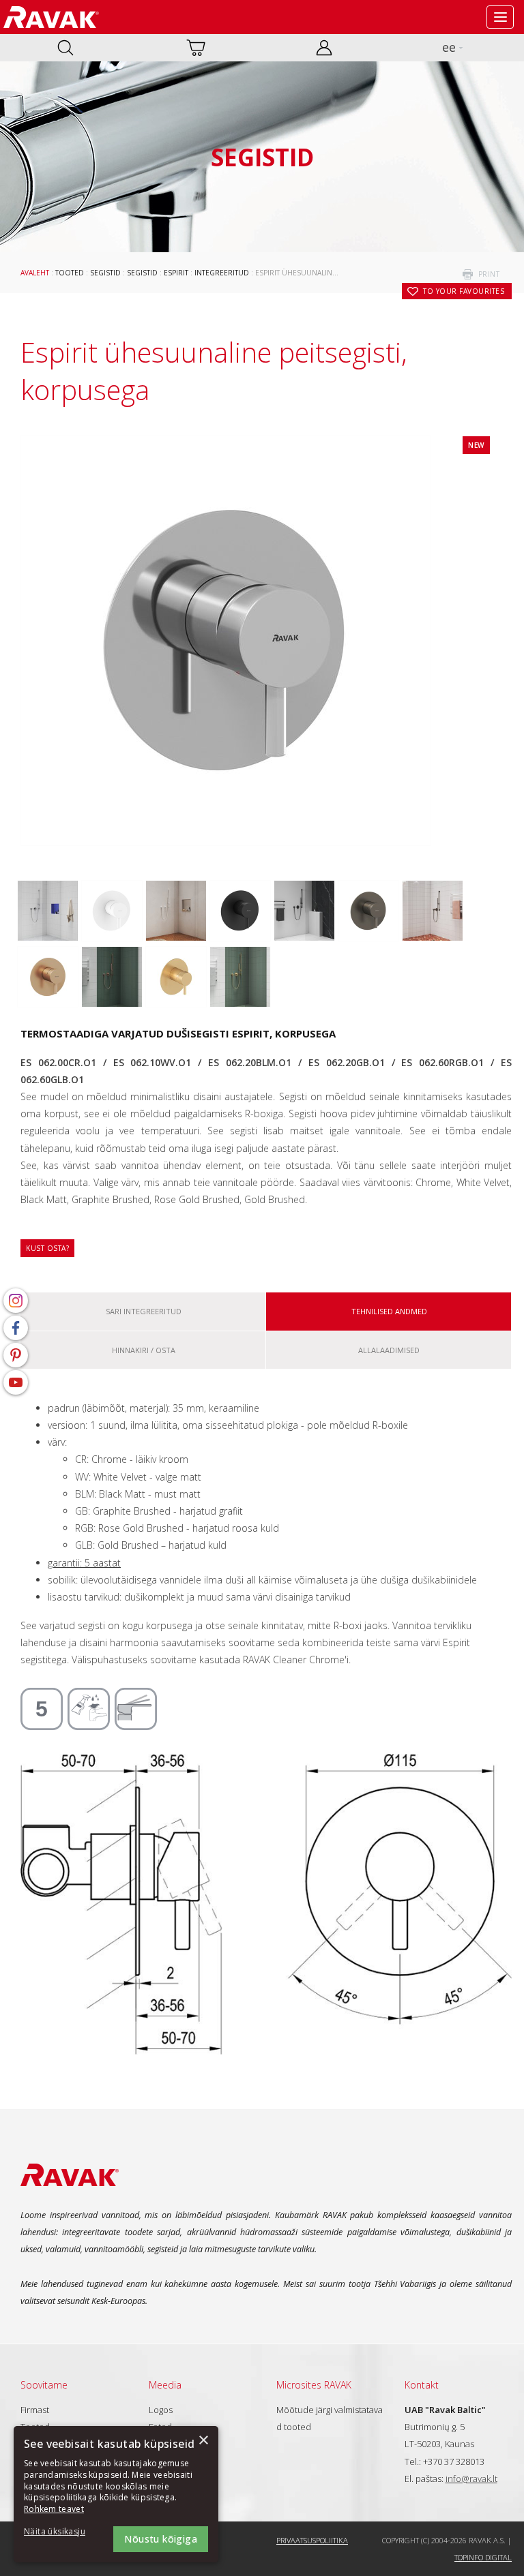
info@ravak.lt (471, 2479)
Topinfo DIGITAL (483, 2557)
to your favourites (464, 291)
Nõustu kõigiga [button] (161, 2539)
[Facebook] (16, 1328)
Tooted (70, 273)
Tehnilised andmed (389, 1311)
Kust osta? (47, 1248)
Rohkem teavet (54, 2509)
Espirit (176, 273)
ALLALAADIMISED (389, 1350)
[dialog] (116, 2494)
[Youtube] (16, 1382)
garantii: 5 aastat (84, 1563)
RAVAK (51, 17)
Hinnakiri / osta (144, 1350)
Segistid (105, 273)
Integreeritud (222, 273)
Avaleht (35, 273)
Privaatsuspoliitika (312, 2540)
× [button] (203, 2441)
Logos (161, 2410)
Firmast (35, 2410)
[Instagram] (16, 1301)
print (489, 274)
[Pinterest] (16, 1355)
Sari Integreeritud (144, 1311)
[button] (61, 2532)
